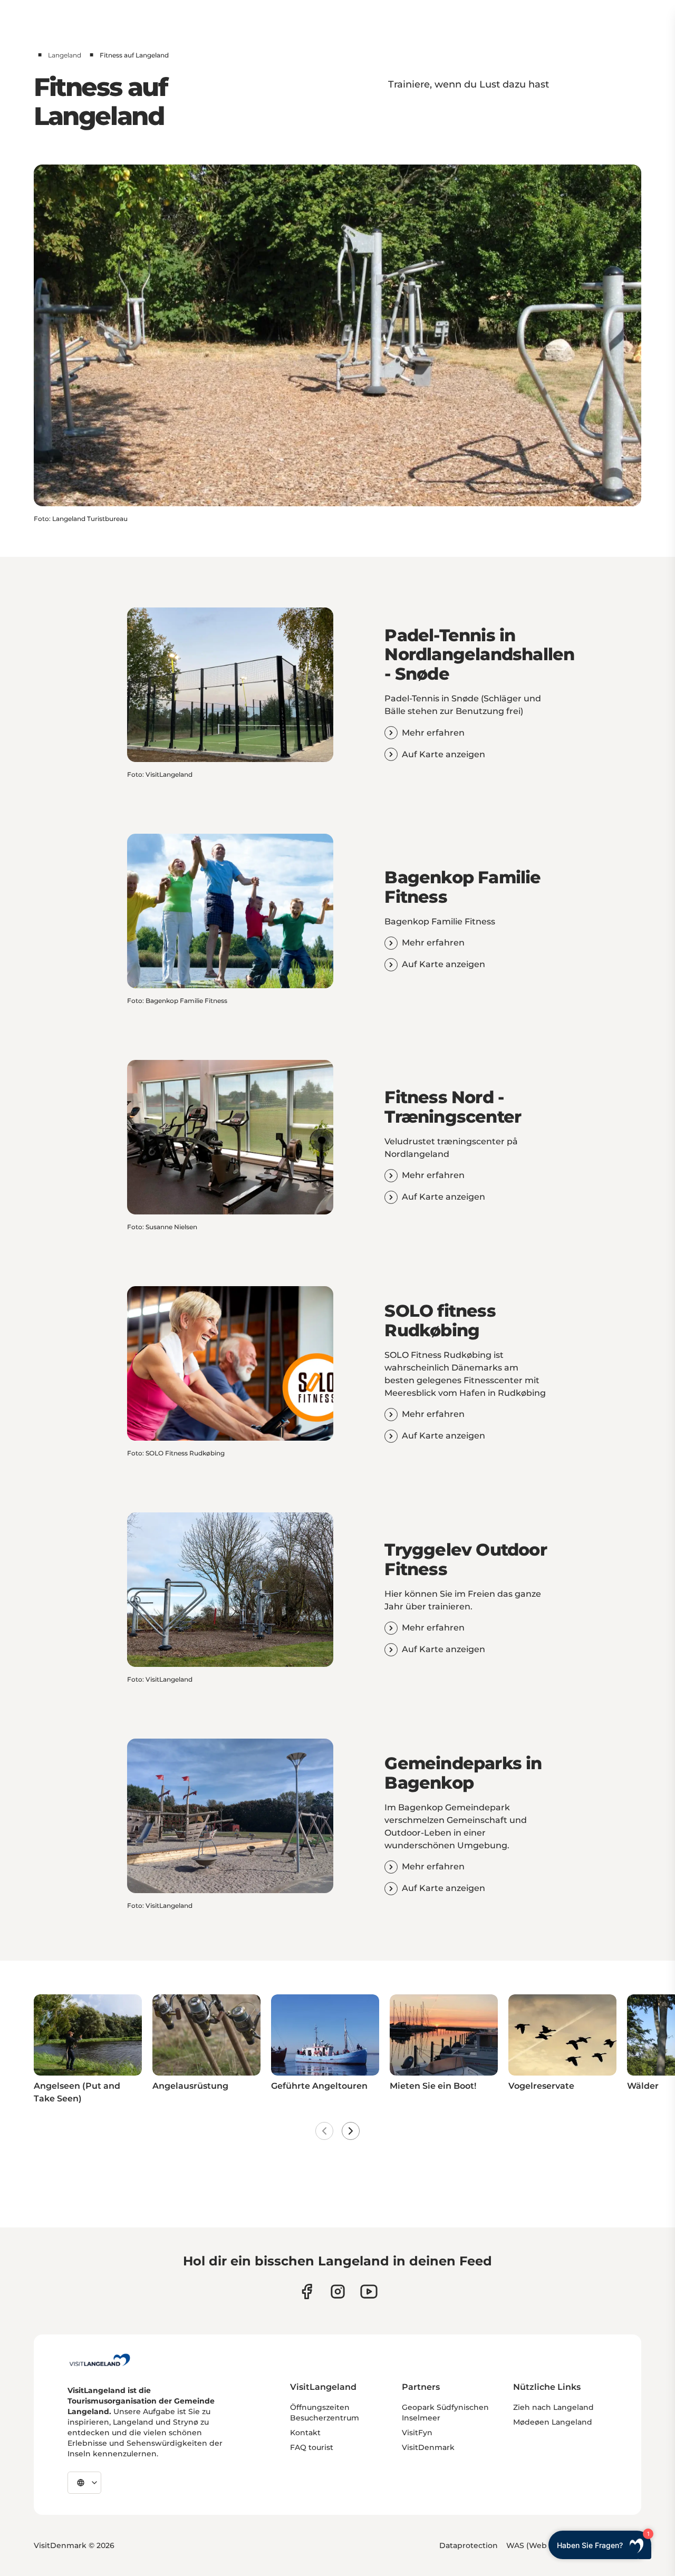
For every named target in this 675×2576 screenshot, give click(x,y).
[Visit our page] (307, 2292)
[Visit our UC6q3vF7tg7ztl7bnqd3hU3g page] (369, 2292)
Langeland (65, 55)
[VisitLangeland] (100, 2360)
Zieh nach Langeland (553, 2407)
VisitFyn (417, 2433)
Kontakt (305, 2433)
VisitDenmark (428, 2447)
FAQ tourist (312, 2447)
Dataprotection (469, 2545)
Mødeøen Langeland (553, 2422)
